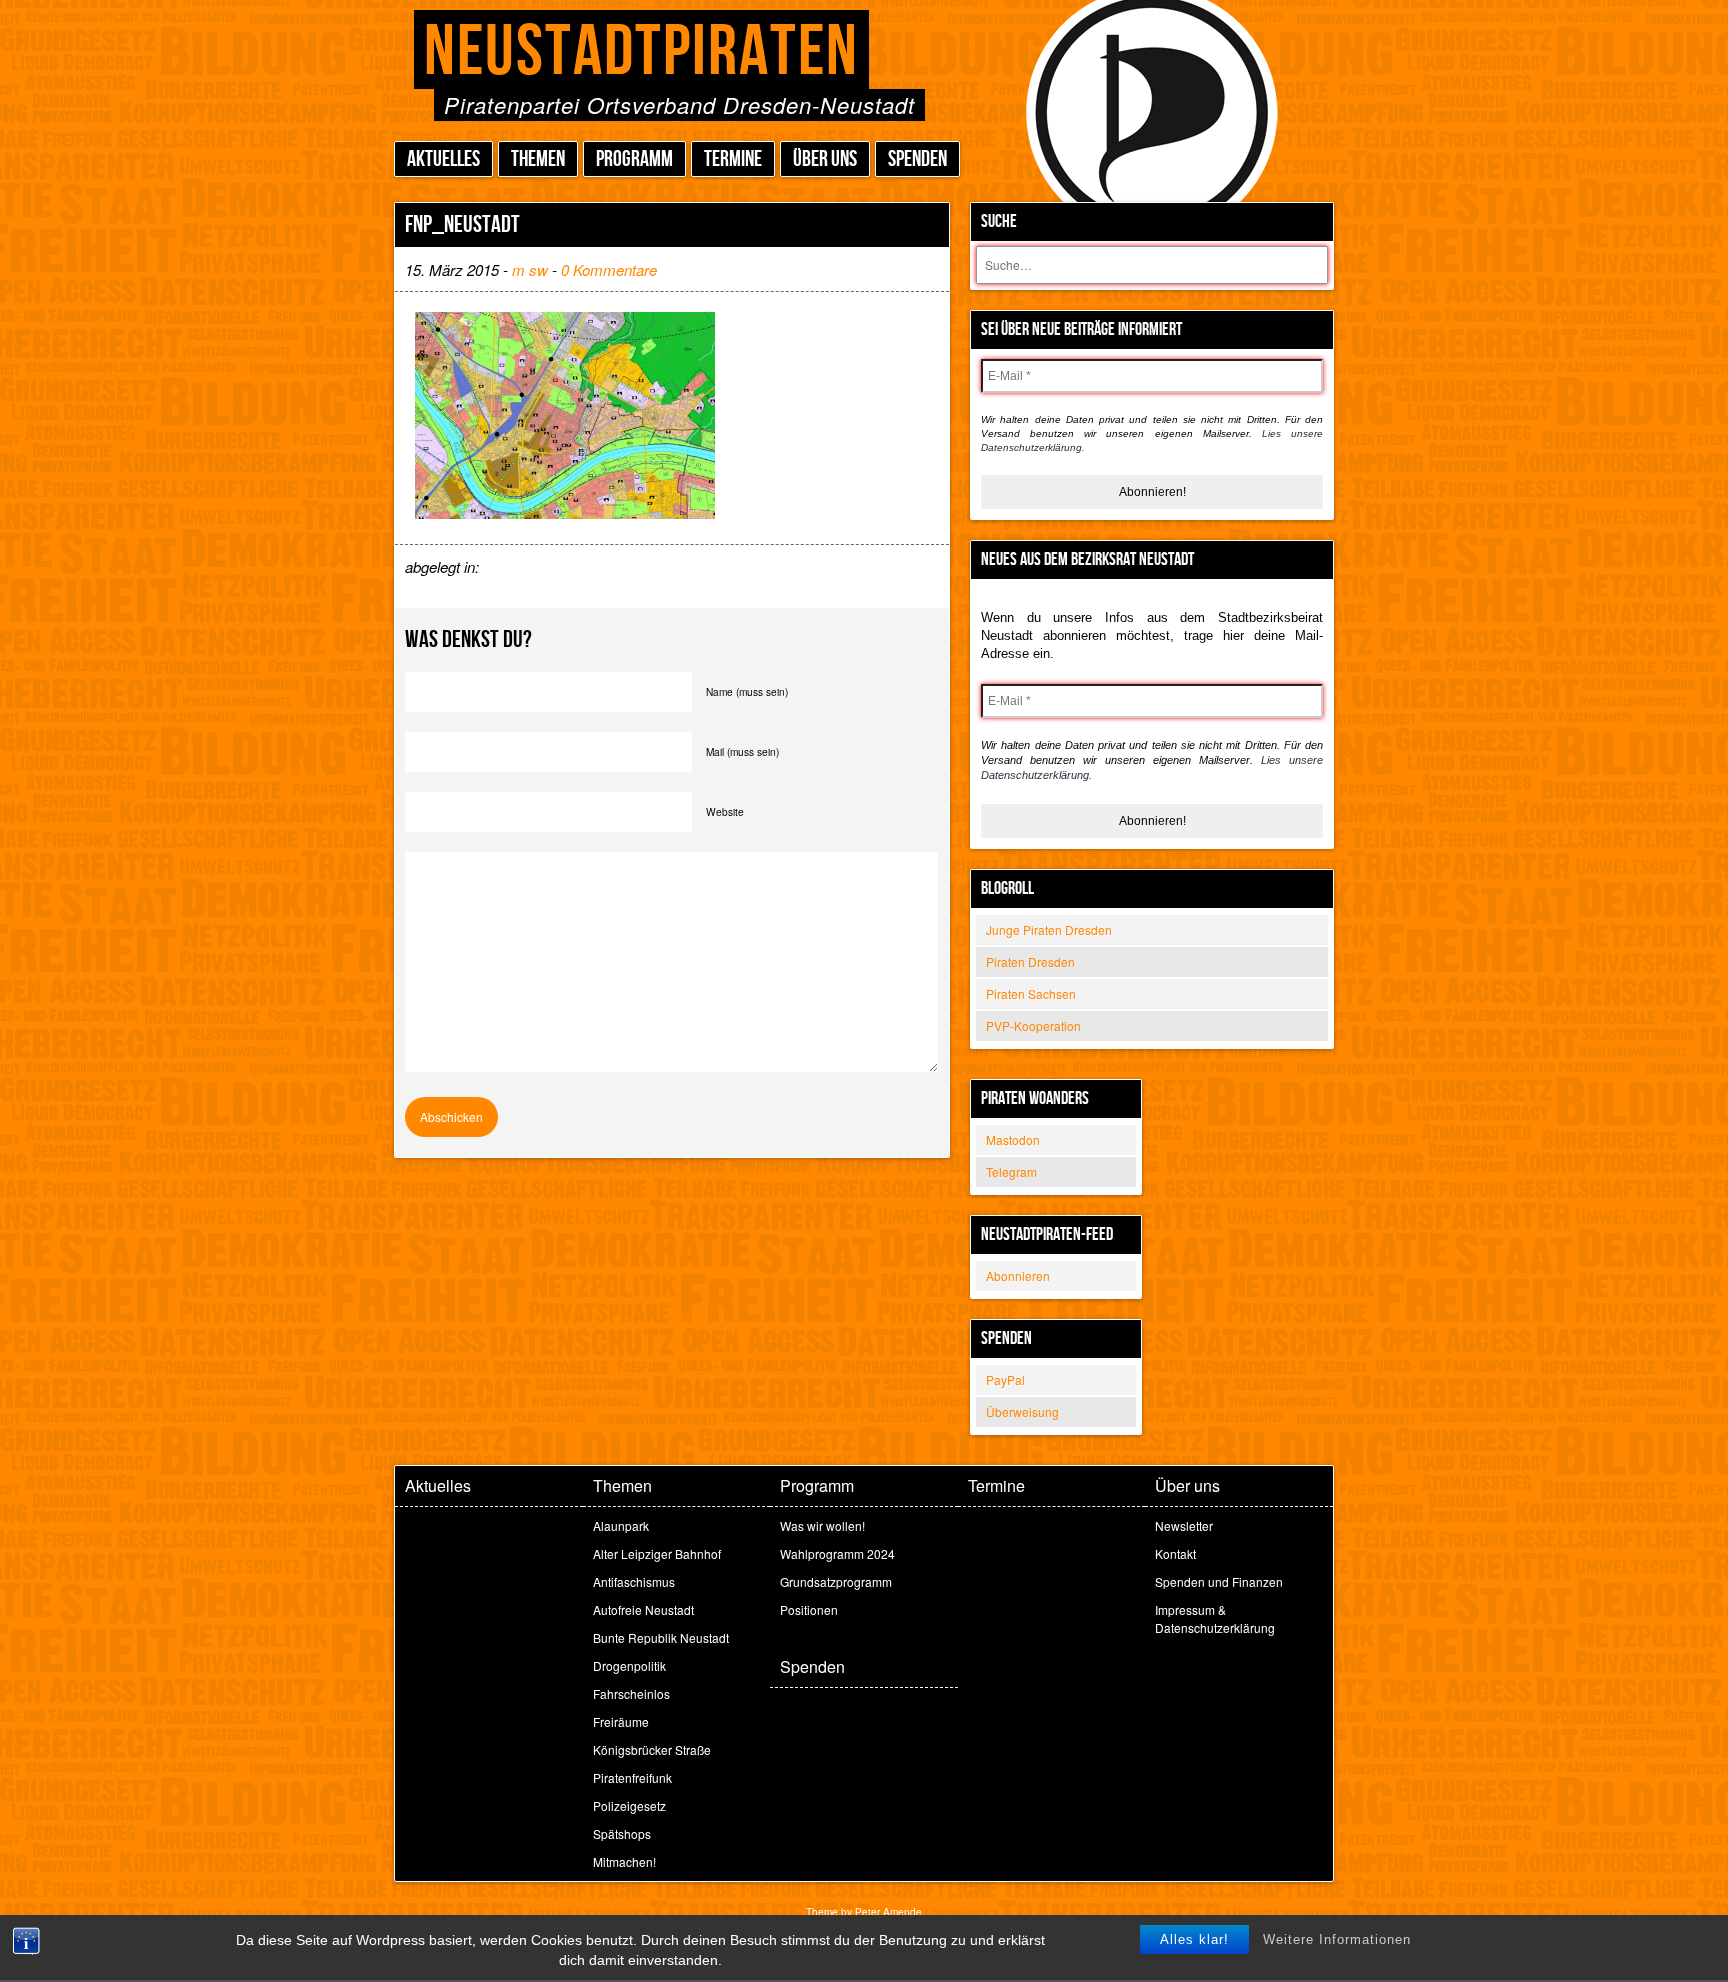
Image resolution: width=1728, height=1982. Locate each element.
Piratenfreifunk (632, 1777)
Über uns (825, 159)
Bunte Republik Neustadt (661, 1637)
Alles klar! (1194, 1939)
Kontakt (1175, 1553)
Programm (634, 159)
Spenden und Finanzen (1219, 1581)
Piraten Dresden (1030, 961)
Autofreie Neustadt (643, 1609)
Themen (538, 159)
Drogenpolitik (629, 1665)
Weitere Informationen (1337, 1939)
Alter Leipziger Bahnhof (657, 1553)
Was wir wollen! (822, 1525)
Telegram (1011, 1171)
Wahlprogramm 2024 (837, 1553)
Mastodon (1013, 1139)
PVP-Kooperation (1033, 1025)
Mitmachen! (624, 1861)
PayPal (1005, 1379)
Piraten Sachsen (1031, 993)
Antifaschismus (634, 1581)
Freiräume (621, 1721)
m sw (530, 269)
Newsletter (1184, 1525)
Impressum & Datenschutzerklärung (1215, 1618)
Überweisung (1022, 1411)
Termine (733, 159)
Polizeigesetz (629, 1805)
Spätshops (622, 1833)
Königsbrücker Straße (652, 1749)
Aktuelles (443, 159)
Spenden (917, 159)
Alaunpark (621, 1525)
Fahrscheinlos (631, 1693)
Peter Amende (888, 1912)
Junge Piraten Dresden (1049, 929)
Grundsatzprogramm (836, 1581)
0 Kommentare (609, 269)
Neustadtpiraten (641, 52)
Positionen (809, 1609)
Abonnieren (1018, 1275)
